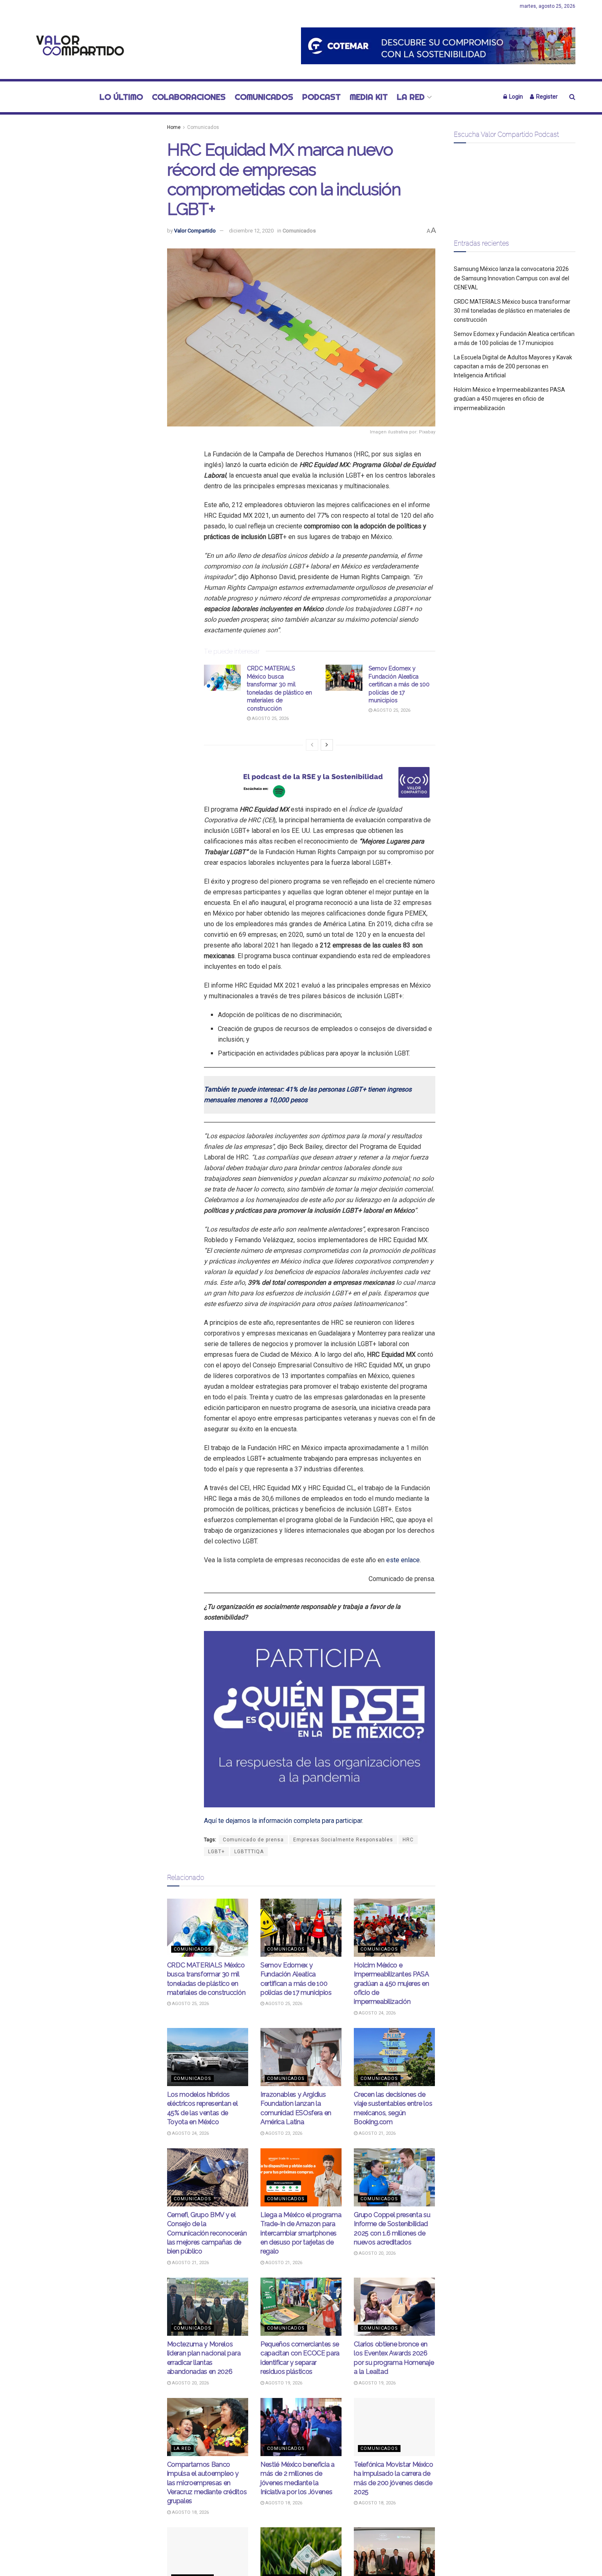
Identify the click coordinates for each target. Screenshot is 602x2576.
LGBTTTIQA (249, 1852)
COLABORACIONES (189, 97)
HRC (408, 1840)
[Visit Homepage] (78, 46)
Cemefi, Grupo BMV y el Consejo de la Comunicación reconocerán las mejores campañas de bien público (207, 2233)
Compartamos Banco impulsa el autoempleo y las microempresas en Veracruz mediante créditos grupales (207, 2483)
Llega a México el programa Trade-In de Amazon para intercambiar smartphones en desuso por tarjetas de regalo (301, 2233)
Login (515, 97)
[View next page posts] (327, 745)
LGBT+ (216, 1852)
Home (174, 127)
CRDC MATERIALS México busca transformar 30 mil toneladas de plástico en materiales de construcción (512, 311)
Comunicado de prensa (253, 1840)
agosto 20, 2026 (377, 2253)
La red (411, 97)
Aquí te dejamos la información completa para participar (283, 1821)
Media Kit (369, 97)
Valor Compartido (195, 231)
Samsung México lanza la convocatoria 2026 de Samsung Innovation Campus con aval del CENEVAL (511, 278)
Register (546, 97)
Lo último (121, 97)
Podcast (321, 97)
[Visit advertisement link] (438, 46)
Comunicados (264, 97)
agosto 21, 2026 (377, 2133)
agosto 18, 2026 (190, 2512)
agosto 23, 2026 (283, 2133)
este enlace (403, 1560)
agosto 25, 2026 (270, 718)
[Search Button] (572, 97)
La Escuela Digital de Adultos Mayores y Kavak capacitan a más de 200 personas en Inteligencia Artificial (513, 367)
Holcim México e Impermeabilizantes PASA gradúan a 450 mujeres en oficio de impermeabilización (392, 1984)
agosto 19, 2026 (283, 2383)
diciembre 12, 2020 (251, 231)
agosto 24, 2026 (377, 2013)
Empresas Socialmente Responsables (343, 1840)
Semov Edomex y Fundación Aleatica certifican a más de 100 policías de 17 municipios (399, 684)
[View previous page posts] (312, 745)
